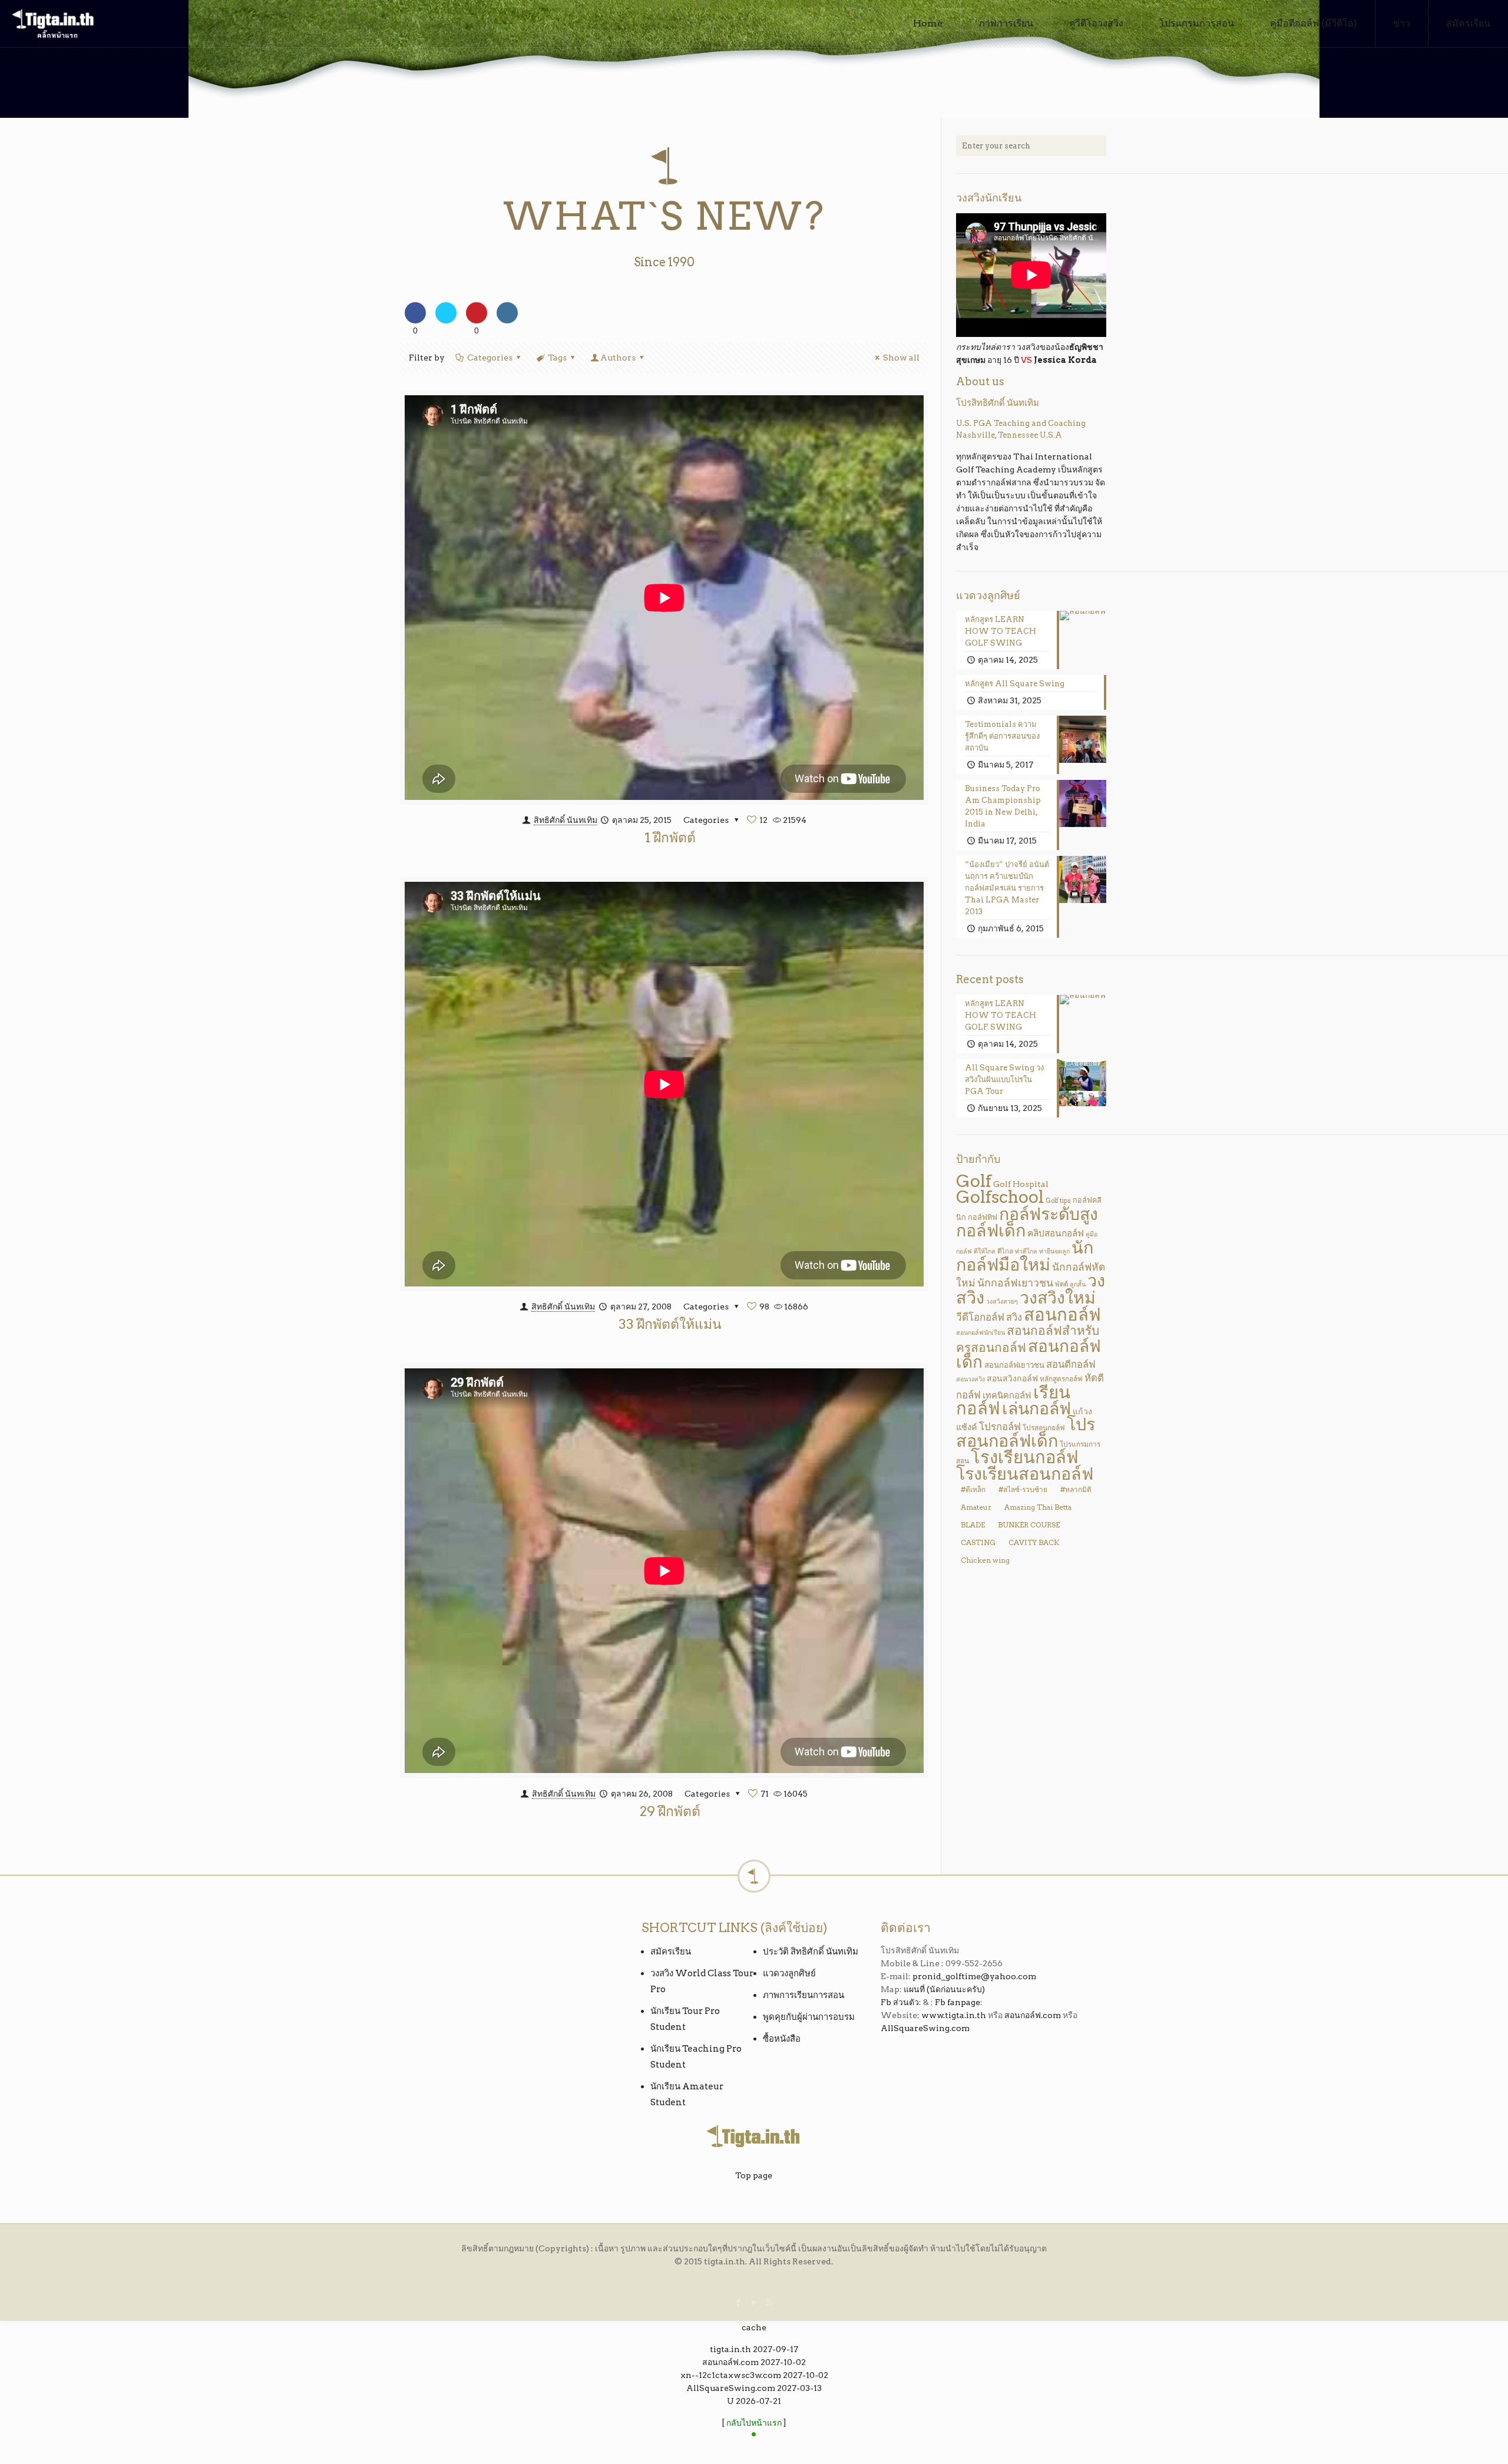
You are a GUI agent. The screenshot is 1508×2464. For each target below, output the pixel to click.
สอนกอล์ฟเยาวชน (1014, 1365)
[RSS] (770, 2303)
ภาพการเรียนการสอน (803, 1995)
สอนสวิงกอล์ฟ (1012, 1378)
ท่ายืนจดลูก (1054, 1251)
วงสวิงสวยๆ (1002, 1302)
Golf (974, 1181)
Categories (490, 358)
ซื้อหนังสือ (782, 2039)
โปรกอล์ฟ (1000, 1427)
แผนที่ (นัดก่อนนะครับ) (944, 1989)
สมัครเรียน (671, 1952)
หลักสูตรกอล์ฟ (1061, 1379)
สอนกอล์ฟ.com (1033, 2015)
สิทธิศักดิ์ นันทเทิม (565, 820)
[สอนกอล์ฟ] (754, 2436)
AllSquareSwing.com (925, 2028)
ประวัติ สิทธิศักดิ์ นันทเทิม (811, 1952)
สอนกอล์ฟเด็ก (1029, 1354)
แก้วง (1082, 1411)
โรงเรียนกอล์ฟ (1025, 1457)
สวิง (1014, 1317)
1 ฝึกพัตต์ (670, 838)
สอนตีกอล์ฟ (1071, 1364)
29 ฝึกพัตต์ (670, 1811)
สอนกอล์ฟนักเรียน (980, 1333)
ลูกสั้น (1078, 1284)
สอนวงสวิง (970, 1379)
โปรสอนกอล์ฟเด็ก (1026, 1432)
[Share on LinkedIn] (507, 320)
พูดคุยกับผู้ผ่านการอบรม (809, 2017)
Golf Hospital (1021, 1184)
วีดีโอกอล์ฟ (980, 1317)
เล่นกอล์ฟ (1036, 1408)
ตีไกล (1005, 1251)
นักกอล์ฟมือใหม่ (1025, 1256)
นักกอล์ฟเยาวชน (1015, 1283)
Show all (901, 358)
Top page (754, 2175)
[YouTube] (754, 2303)
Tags (557, 358)
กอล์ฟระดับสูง (1049, 1214)
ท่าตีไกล (1026, 1251)
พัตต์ (1061, 1284)
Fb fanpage (958, 2002)
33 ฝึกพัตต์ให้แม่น (670, 1324)
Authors (618, 358)
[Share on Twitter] (446, 320)
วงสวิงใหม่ (1058, 1298)
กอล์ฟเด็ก (991, 1230)
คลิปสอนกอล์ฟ (1056, 1233)
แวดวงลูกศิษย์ (789, 1973)
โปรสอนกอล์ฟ (1044, 1428)
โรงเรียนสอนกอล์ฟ (1025, 1474)
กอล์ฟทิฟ (983, 1217)
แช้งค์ (967, 1427)
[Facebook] (738, 2303)
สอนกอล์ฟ (1062, 1314)
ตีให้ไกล (985, 1251)
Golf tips (1058, 1201)
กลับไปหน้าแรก (754, 2423)
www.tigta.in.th (954, 2015)
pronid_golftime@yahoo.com (974, 1976)
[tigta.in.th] (53, 24)
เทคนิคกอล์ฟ (1007, 1395)
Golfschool (1000, 1197)
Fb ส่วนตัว (900, 2002)
